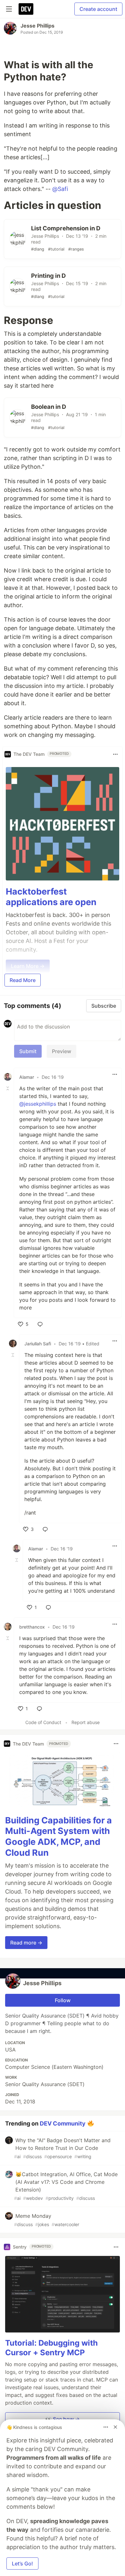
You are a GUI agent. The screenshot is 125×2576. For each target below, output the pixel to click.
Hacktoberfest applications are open (51, 897)
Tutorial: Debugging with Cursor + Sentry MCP (51, 2348)
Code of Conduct (43, 1722)
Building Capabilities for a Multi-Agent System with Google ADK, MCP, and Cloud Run (58, 1837)
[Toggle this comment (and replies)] (8, 1088)
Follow (63, 2000)
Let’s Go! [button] (22, 2564)
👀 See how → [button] (63, 2419)
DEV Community (63, 2123)
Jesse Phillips (37, 26)
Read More (23, 980)
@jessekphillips (38, 1104)
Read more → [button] (26, 1943)
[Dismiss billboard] (115, 2427)
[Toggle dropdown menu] (115, 754)
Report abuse (86, 1722)
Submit (28, 1051)
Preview (62, 1051)
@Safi (60, 189)
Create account (98, 9)
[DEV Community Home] (26, 9)
